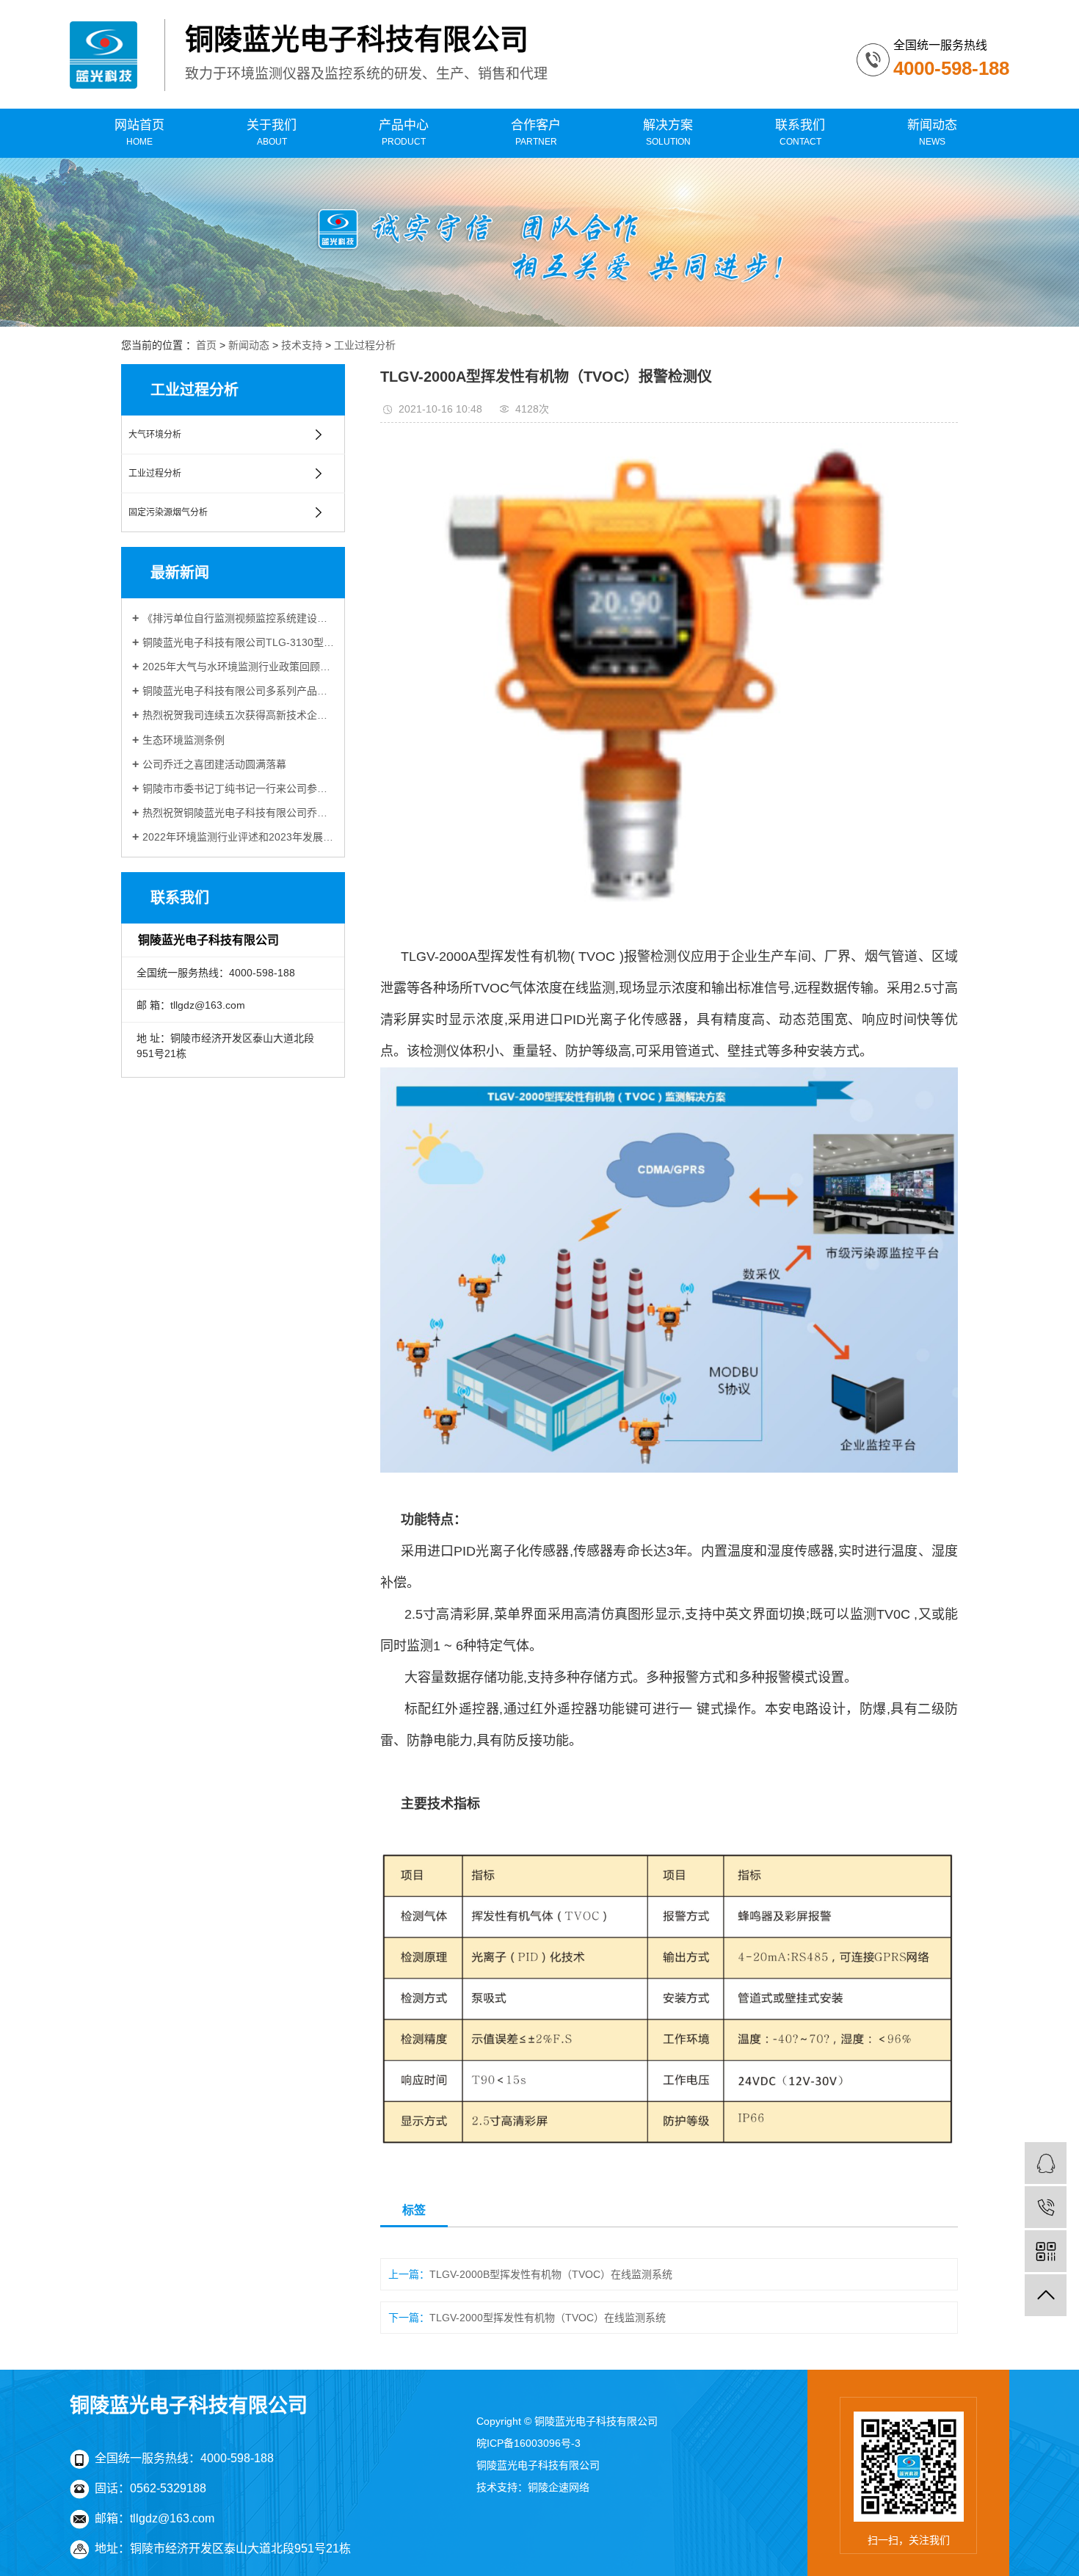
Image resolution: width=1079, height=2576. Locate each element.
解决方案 (668, 133)
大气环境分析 (155, 435)
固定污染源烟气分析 (168, 512)
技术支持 (302, 345)
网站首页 (139, 133)
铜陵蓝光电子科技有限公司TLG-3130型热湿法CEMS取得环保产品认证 (238, 642)
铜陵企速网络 (559, 2487)
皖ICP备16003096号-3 (528, 2443)
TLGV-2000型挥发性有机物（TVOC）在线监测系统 (548, 2318)
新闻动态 (932, 133)
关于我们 (272, 133)
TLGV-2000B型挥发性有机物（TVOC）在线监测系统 (551, 2274)
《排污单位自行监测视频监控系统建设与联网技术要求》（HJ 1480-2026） (238, 618)
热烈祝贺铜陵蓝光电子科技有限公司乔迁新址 (238, 813)
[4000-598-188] (1046, 2207)
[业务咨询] (1046, 2163)
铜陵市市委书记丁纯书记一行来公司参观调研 (238, 788)
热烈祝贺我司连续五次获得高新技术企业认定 (238, 715)
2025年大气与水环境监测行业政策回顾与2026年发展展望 (238, 667)
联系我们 (800, 133)
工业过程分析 (365, 345)
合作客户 (536, 133)
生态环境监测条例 (184, 740)
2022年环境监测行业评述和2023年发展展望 (238, 837)
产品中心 (404, 133)
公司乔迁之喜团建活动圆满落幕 (214, 764)
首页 (206, 345)
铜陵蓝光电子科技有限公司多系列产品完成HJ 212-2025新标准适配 (238, 691)
